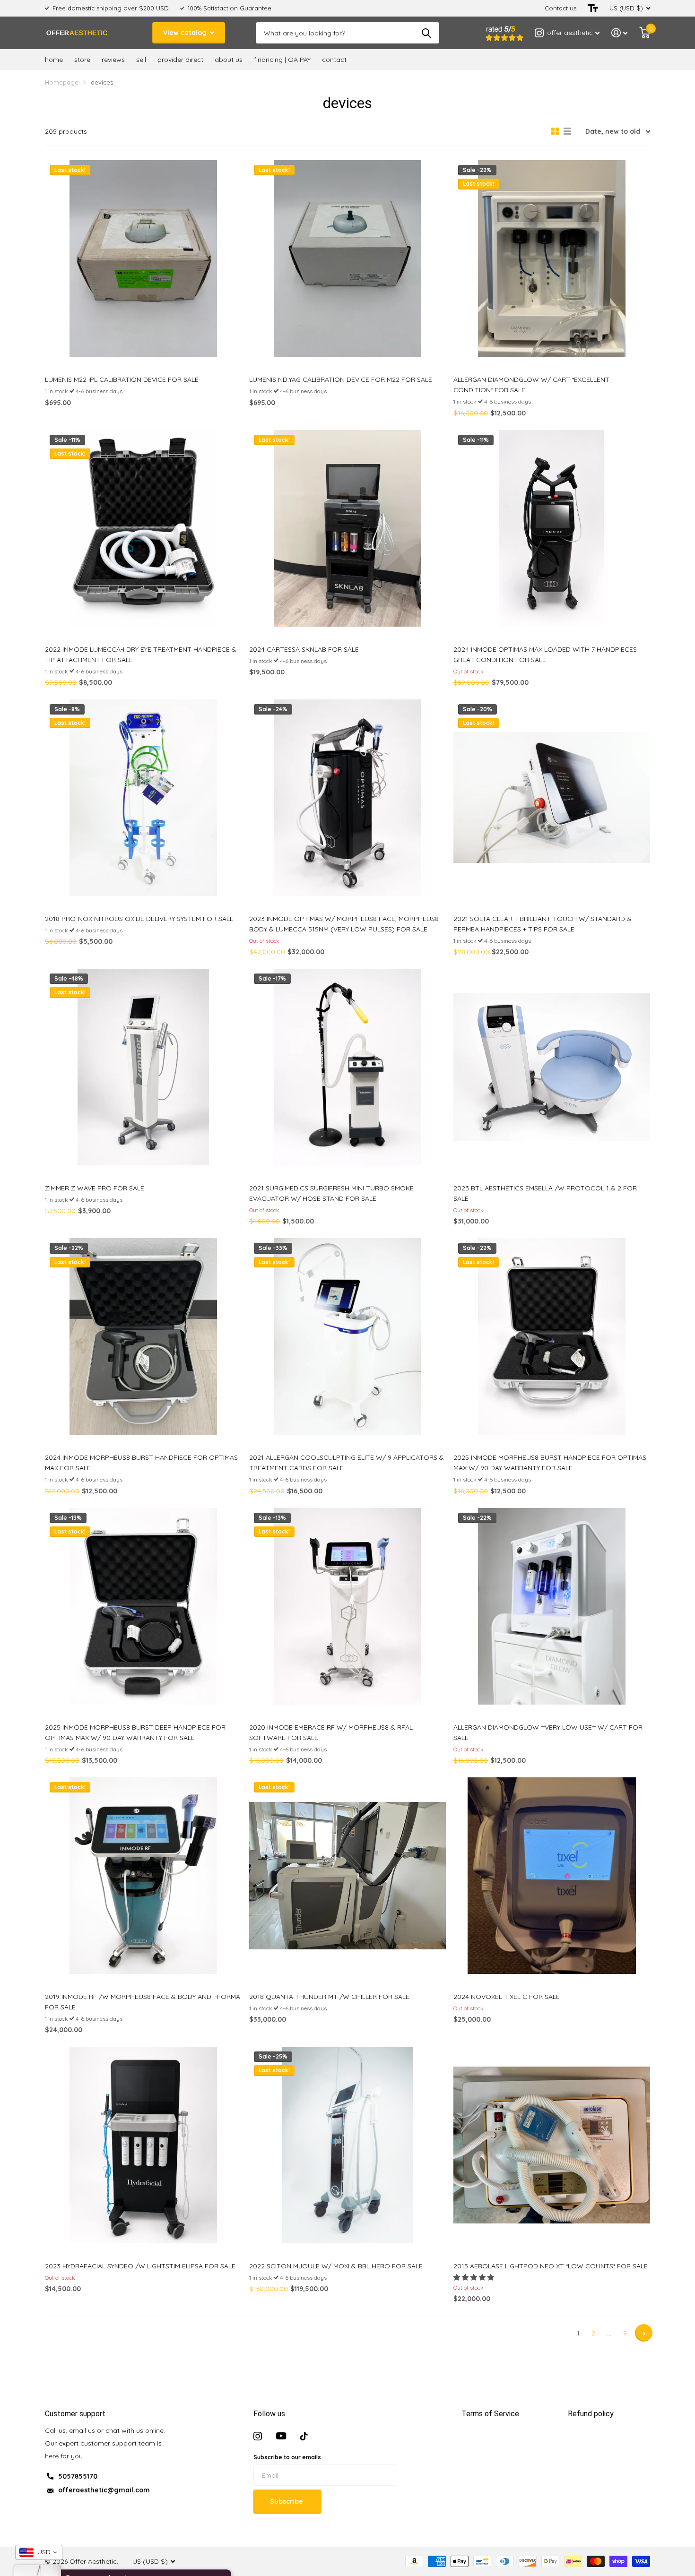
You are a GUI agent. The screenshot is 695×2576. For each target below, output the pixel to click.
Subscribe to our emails (287, 2457)
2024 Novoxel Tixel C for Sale (507, 1997)
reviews (113, 60)
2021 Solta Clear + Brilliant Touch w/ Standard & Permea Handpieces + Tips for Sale (543, 924)
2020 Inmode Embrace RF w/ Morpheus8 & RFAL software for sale (331, 1732)
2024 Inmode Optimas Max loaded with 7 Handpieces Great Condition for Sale (545, 655)
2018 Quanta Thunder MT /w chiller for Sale (329, 1997)
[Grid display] (555, 131)
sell (141, 60)
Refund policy (591, 2414)
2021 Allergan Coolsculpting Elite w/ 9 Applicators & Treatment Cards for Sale (347, 1463)
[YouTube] (281, 2436)
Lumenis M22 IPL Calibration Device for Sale (122, 379)
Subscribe (287, 2501)
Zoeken (426, 33)
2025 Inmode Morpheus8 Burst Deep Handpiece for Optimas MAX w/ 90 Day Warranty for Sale (135, 1732)
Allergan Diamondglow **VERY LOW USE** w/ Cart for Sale (548, 1732)
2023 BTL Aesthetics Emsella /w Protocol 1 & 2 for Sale (545, 1193)
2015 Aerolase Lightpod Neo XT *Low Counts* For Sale (551, 2266)
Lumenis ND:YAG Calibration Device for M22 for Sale (341, 379)
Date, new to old (613, 131)
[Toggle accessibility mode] (593, 8)
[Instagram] (258, 2436)
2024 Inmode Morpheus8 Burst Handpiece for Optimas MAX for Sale (141, 1463)
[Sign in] (620, 33)
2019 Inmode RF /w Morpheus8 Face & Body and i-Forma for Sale (143, 2002)
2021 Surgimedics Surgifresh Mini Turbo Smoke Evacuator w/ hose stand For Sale (331, 1193)
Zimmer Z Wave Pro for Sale (95, 1188)
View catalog (186, 33)
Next (644, 2333)
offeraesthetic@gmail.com (104, 2490)
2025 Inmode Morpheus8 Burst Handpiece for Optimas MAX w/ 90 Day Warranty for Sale (550, 1463)
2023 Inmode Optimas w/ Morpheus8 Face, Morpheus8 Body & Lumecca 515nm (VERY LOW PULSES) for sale (344, 924)
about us (229, 60)
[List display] (567, 131)
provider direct (180, 60)
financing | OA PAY (282, 60)
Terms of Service (490, 2414)
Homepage (62, 82)
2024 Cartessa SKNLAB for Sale (304, 649)
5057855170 (78, 2476)
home (54, 60)
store (82, 60)
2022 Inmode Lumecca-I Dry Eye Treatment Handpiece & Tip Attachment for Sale (141, 655)
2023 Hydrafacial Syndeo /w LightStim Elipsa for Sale (140, 2266)
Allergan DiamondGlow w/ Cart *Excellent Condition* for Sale (531, 385)
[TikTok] (304, 2436)
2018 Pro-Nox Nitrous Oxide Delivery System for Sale (139, 919)
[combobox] (39, 2552)
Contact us (560, 8)
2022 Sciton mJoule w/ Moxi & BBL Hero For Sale (336, 2266)
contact (334, 60)
